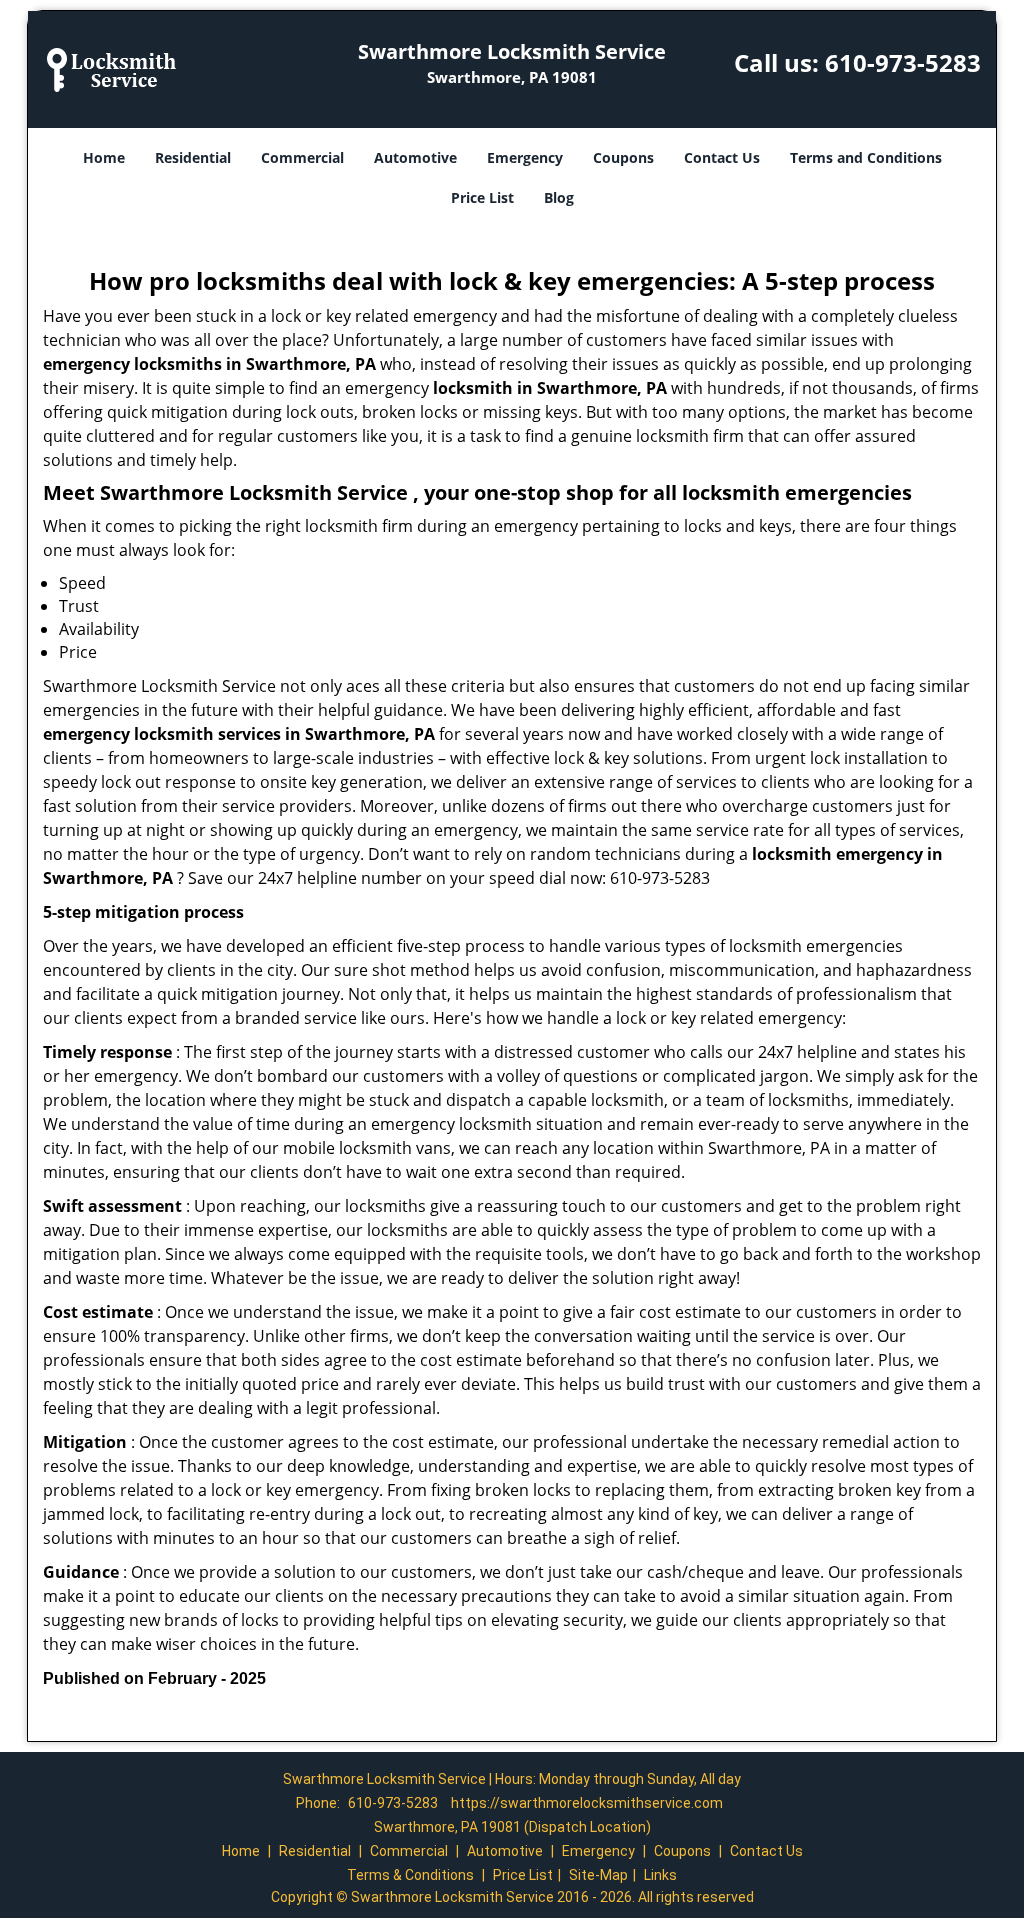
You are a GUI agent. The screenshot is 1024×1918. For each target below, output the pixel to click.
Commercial (302, 157)
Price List (482, 197)
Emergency (525, 157)
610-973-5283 (903, 62)
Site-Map (598, 1875)
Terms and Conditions (866, 157)
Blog (559, 197)
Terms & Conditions (410, 1875)
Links (660, 1875)
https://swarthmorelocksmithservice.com (587, 1803)
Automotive (415, 157)
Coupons (623, 157)
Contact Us (722, 157)
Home (104, 157)
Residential (193, 157)
